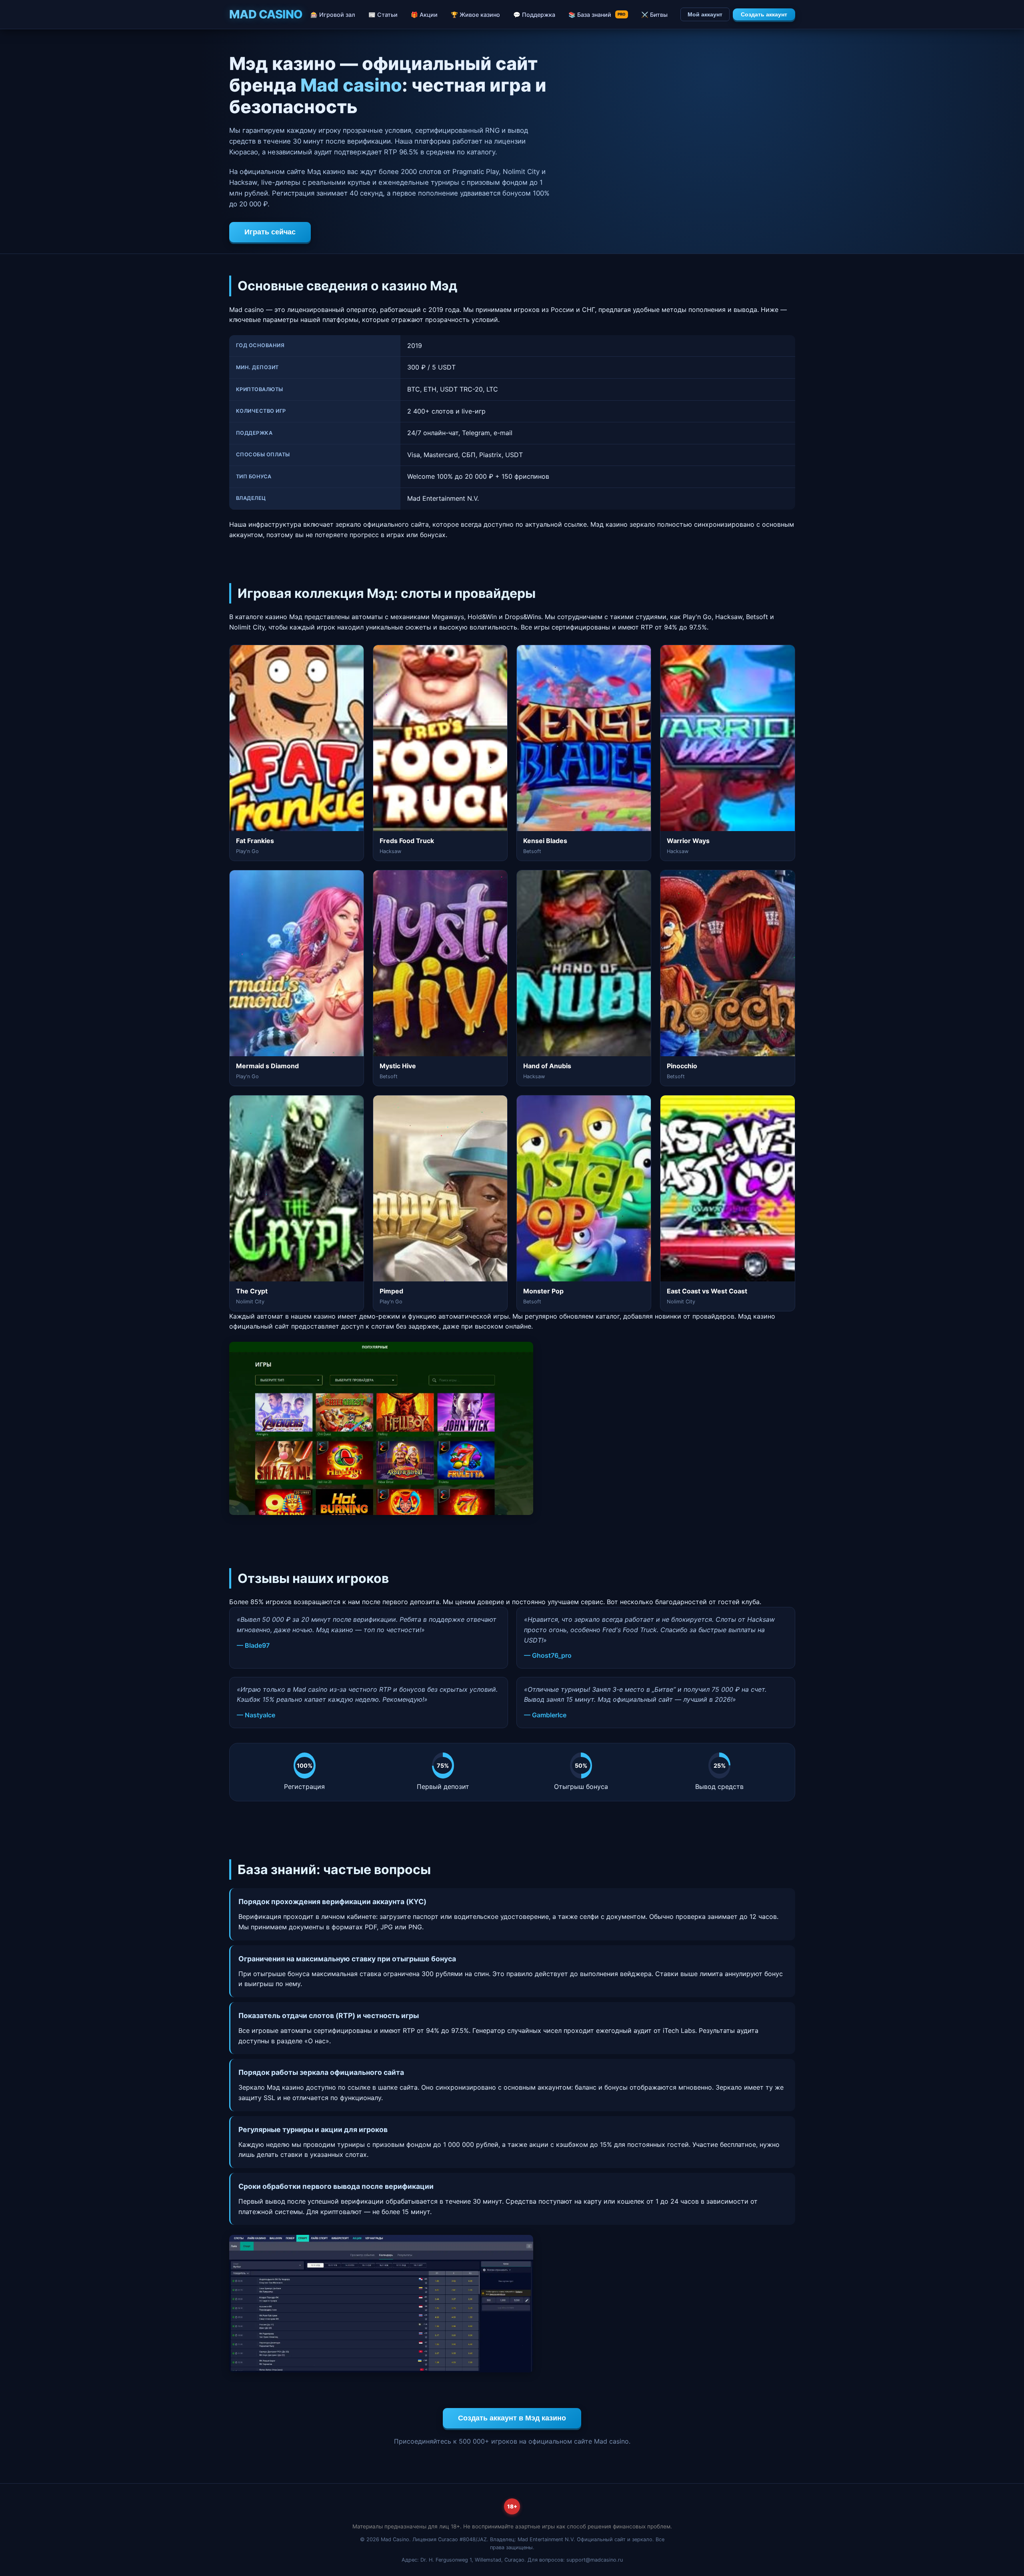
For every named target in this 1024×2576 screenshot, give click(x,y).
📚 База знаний (597, 15)
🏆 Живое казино (475, 15)
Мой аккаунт (705, 14)
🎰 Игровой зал (333, 15)
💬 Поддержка (534, 15)
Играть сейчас (270, 232)
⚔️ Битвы (654, 15)
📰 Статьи (383, 15)
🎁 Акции (424, 15)
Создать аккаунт (764, 14)
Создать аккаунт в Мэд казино (512, 2418)
